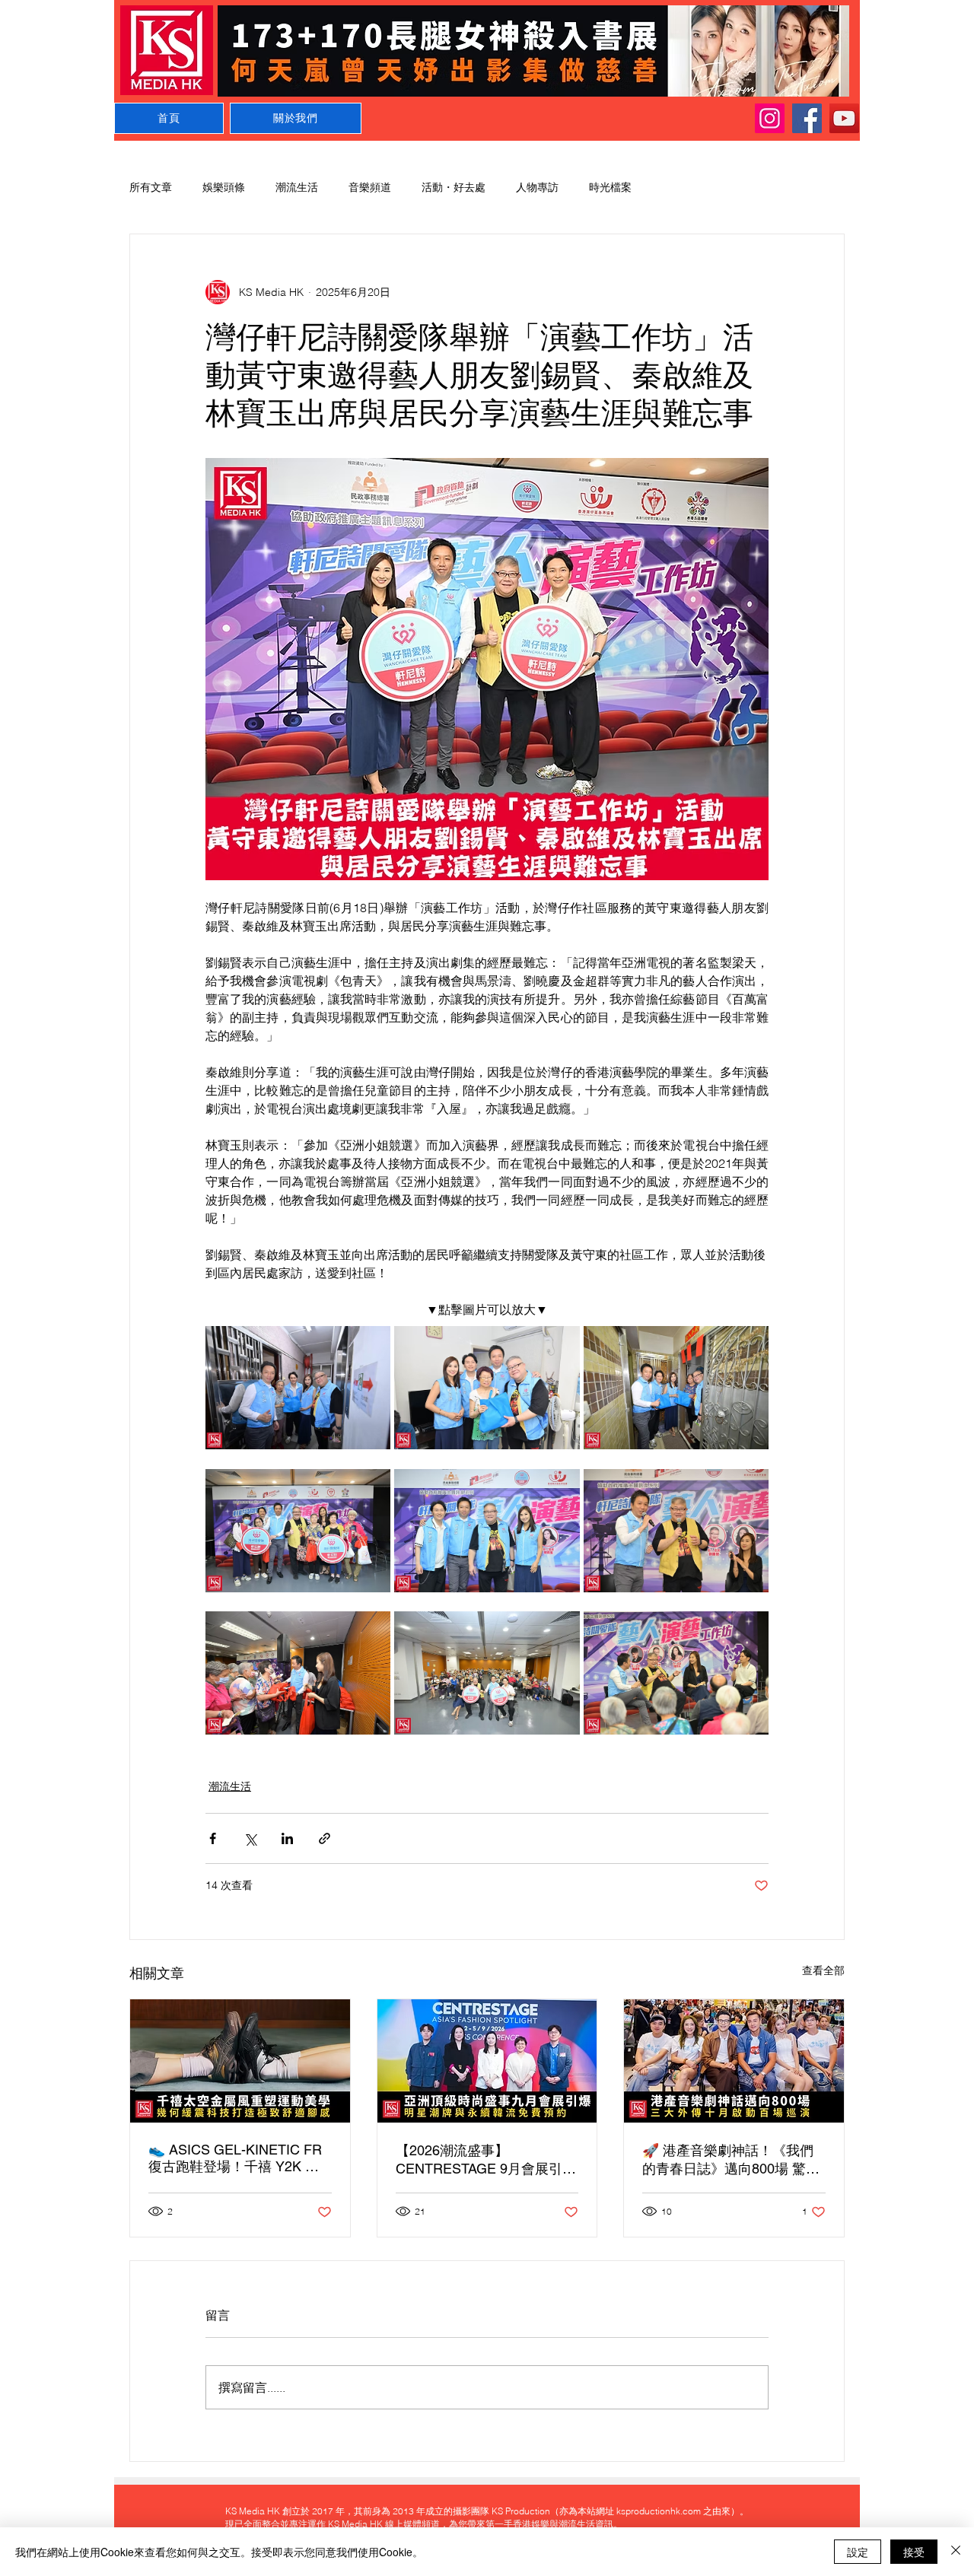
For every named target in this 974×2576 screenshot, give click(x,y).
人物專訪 (537, 187)
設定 (858, 2552)
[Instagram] (770, 118)
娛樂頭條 (224, 187)
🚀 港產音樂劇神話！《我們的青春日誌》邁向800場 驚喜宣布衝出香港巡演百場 (731, 2160)
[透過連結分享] (325, 1838)
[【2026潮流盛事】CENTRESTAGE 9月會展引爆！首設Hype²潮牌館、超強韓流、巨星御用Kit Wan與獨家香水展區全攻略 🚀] (487, 2061)
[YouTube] (844, 118)
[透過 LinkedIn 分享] (287, 1838)
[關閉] (956, 2552)
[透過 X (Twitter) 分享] (250, 1838)
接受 (914, 2552)
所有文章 (151, 187)
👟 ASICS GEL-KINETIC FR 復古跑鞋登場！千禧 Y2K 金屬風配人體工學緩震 (235, 2159)
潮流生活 (297, 187)
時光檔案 (610, 187)
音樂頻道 (370, 187)
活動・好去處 (454, 187)
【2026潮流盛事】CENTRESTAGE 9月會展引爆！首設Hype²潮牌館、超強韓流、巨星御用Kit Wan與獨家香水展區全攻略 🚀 (482, 2160)
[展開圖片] (298, 1388)
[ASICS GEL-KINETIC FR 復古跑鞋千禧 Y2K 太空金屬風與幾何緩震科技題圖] (240, 2061)
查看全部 (823, 1970)
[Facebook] (807, 118)
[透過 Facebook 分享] (213, 1838)
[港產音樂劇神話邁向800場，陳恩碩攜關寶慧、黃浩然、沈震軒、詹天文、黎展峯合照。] (734, 2061)
